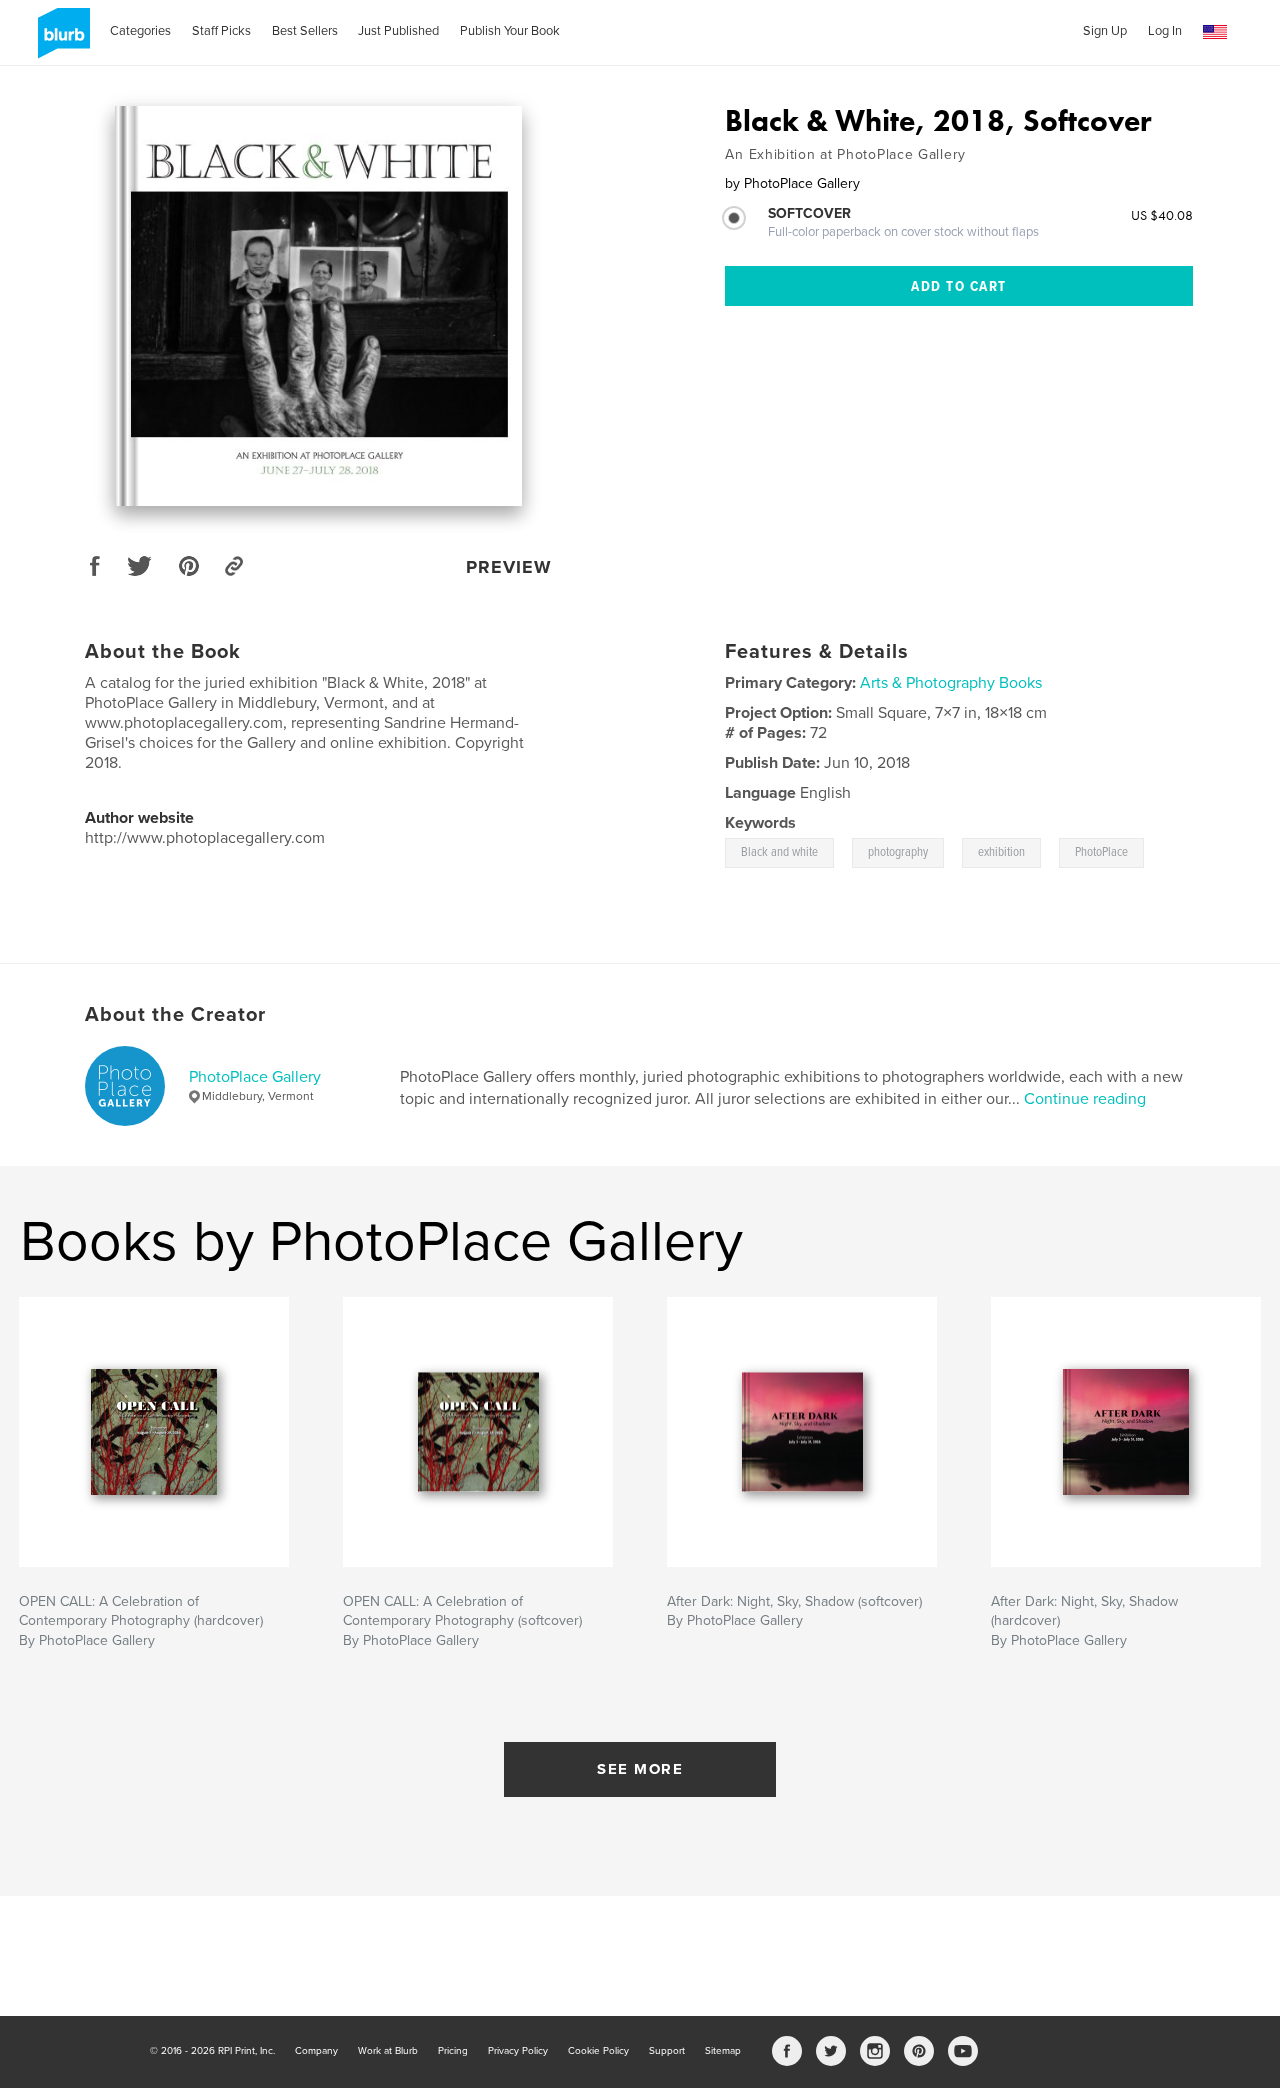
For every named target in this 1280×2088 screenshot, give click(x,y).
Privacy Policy (518, 2051)
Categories (140, 31)
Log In (1165, 31)
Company (316, 2051)
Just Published (398, 31)
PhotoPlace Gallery (255, 1077)
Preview (509, 567)
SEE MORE (640, 1769)
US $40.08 (1162, 215)
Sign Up (1105, 31)
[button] (1215, 32)
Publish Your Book (510, 31)
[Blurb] (60, 41)
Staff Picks (221, 31)
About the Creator (175, 1015)
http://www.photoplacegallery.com (205, 838)
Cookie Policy (598, 2051)
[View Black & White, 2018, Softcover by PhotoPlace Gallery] (319, 306)
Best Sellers (305, 31)
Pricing (453, 2051)
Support (667, 2051)
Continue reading (1085, 1099)
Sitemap (723, 2051)
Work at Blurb (388, 2051)
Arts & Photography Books (951, 683)
